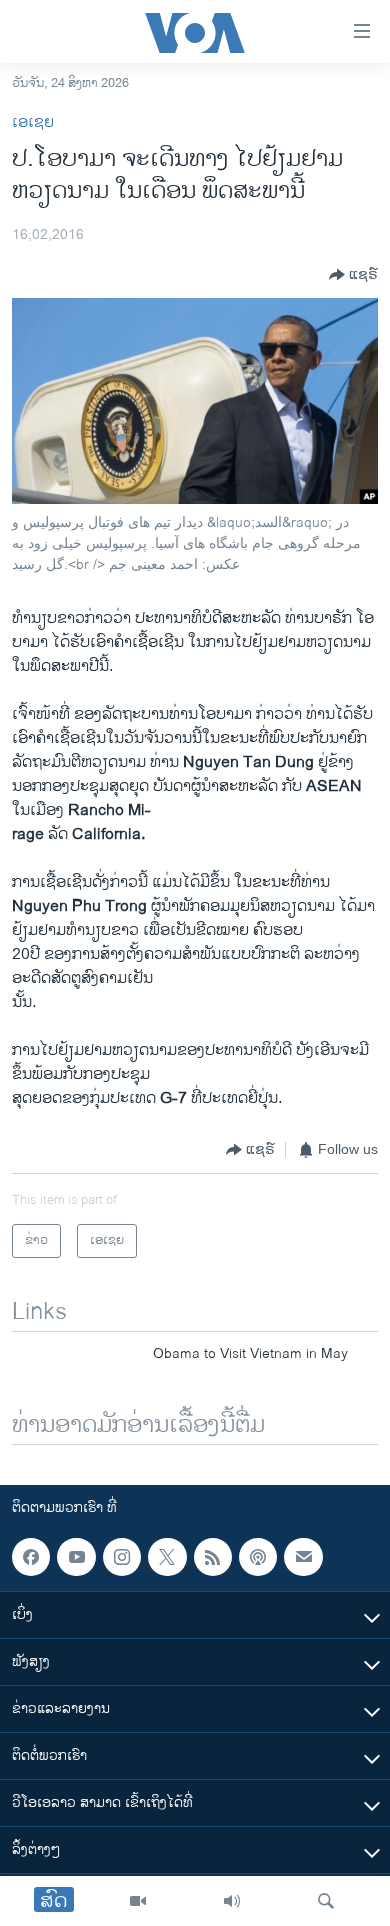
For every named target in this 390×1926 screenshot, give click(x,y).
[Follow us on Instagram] (122, 1557)
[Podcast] (258, 1557)
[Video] (138, 1901)
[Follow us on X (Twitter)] (167, 1557)
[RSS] (213, 1557)
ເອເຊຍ (33, 122)
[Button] (353, 275)
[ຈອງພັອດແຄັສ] (303, 1557)
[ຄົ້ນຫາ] (326, 1901)
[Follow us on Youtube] (76, 1557)
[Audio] (232, 1901)
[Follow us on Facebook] (31, 1557)
